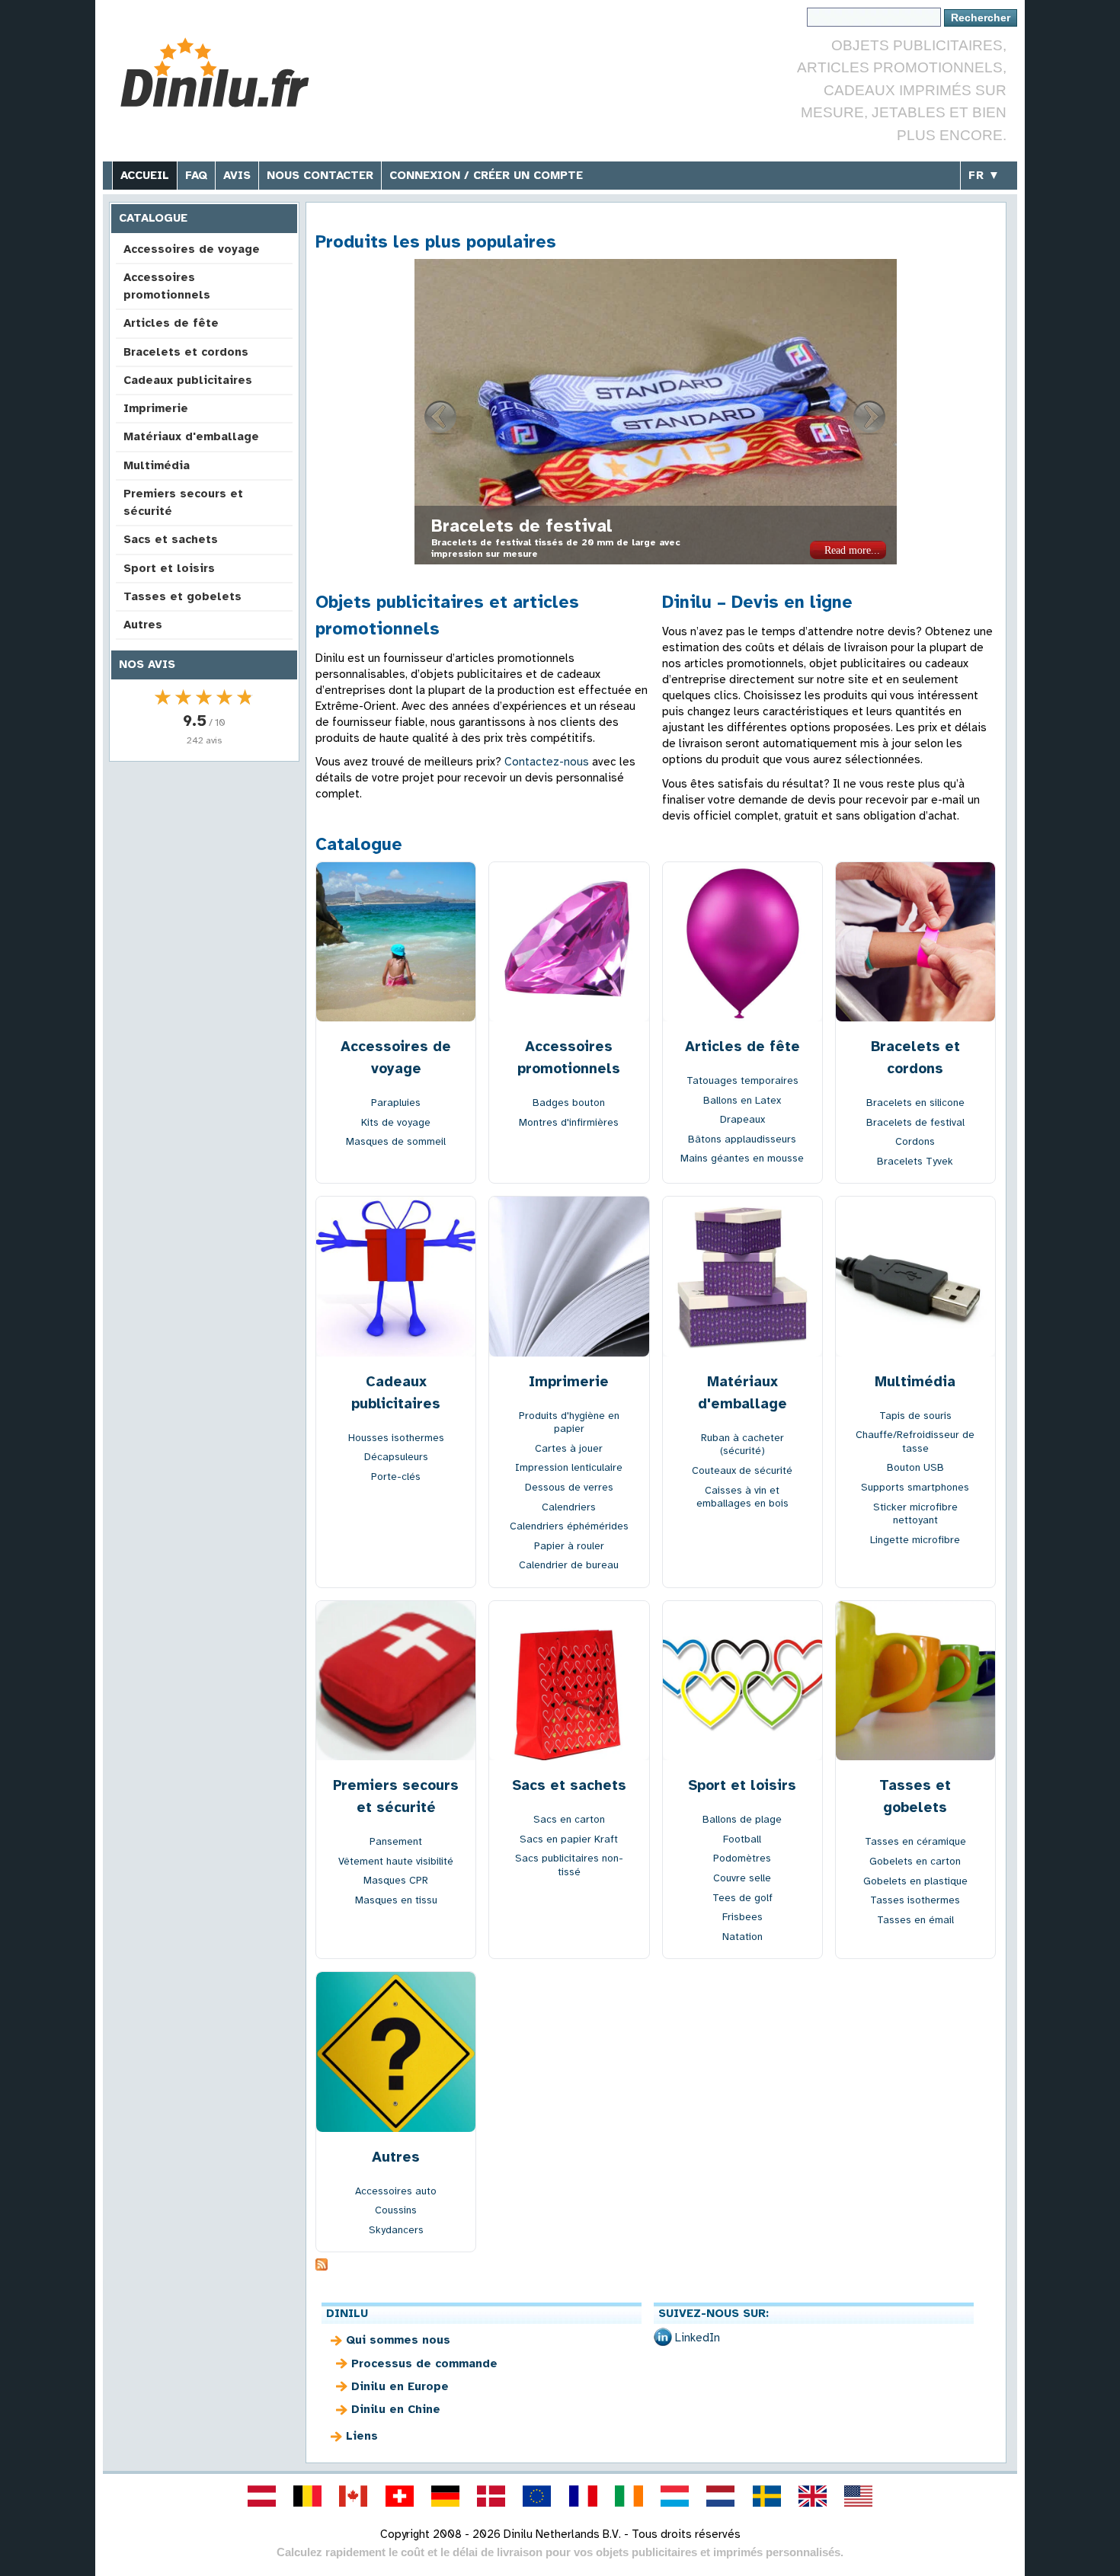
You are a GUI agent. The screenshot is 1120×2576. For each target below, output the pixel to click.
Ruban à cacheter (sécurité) (742, 1445)
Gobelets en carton (915, 1861)
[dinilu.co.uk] (812, 2496)
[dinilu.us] (859, 2496)
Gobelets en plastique (915, 1881)
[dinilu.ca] (354, 2496)
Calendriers (569, 1507)
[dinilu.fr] (583, 2496)
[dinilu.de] (445, 2496)
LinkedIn (698, 2338)
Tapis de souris (915, 1416)
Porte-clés (396, 1477)
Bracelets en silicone (915, 1103)
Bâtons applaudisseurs (742, 1139)
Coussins (396, 2210)
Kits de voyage (396, 1122)
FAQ (196, 175)
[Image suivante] (870, 417)
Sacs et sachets (171, 539)
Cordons (915, 1141)
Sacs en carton (569, 1819)
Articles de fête (171, 323)
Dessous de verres (569, 1487)
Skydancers (396, 2230)
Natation (742, 1937)
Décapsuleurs (396, 1457)
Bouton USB (915, 1467)
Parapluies (396, 1103)
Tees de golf (742, 1898)
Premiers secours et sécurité (183, 502)
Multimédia (157, 465)
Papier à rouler (569, 1546)
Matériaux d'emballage (191, 436)
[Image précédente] (441, 417)
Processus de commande (424, 2363)
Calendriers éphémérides (569, 1526)
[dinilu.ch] (399, 2496)
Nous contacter (320, 175)
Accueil (145, 175)
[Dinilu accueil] (227, 73)
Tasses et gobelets (182, 596)
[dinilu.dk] (491, 2496)
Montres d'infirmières (569, 1122)
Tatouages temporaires (742, 1080)
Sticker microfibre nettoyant (915, 1514)
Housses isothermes (396, 1438)
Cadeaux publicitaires (188, 380)
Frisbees (742, 1917)
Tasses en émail (915, 1920)
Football (742, 1839)
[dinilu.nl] (721, 2496)
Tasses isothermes (915, 1900)
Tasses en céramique (915, 1841)
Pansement (396, 1841)
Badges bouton (569, 1103)
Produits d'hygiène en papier (569, 1422)
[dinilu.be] (308, 2496)
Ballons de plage (742, 1819)
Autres (143, 625)
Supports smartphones (915, 1487)
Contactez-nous (547, 762)
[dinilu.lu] (675, 2496)
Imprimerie (156, 408)
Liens (362, 2436)
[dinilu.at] (261, 2496)
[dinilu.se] (766, 2496)
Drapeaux (742, 1119)
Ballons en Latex (742, 1100)
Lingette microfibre (915, 1540)
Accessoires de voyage (192, 249)
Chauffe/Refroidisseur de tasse (915, 1441)
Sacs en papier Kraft (569, 1839)
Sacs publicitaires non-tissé (569, 1865)
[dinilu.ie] (629, 2496)
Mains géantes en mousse (742, 1158)
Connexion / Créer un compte (486, 175)
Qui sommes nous (398, 2340)
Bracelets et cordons (186, 352)
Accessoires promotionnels (167, 286)
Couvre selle (742, 1878)
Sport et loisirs (169, 568)
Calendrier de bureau (569, 1565)
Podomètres (742, 1858)
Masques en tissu (396, 1900)
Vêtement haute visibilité (396, 1861)
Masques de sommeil (396, 1141)
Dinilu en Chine (396, 2409)
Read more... (852, 550)
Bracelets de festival (915, 1122)
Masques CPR (396, 1880)
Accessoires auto (396, 2191)
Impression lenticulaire (532, 526)
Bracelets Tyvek (915, 1161)
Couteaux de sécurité (742, 1470)
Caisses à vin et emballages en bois (742, 1497)
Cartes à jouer (569, 1448)
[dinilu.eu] (537, 2496)
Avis (237, 175)
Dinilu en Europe (400, 2386)
